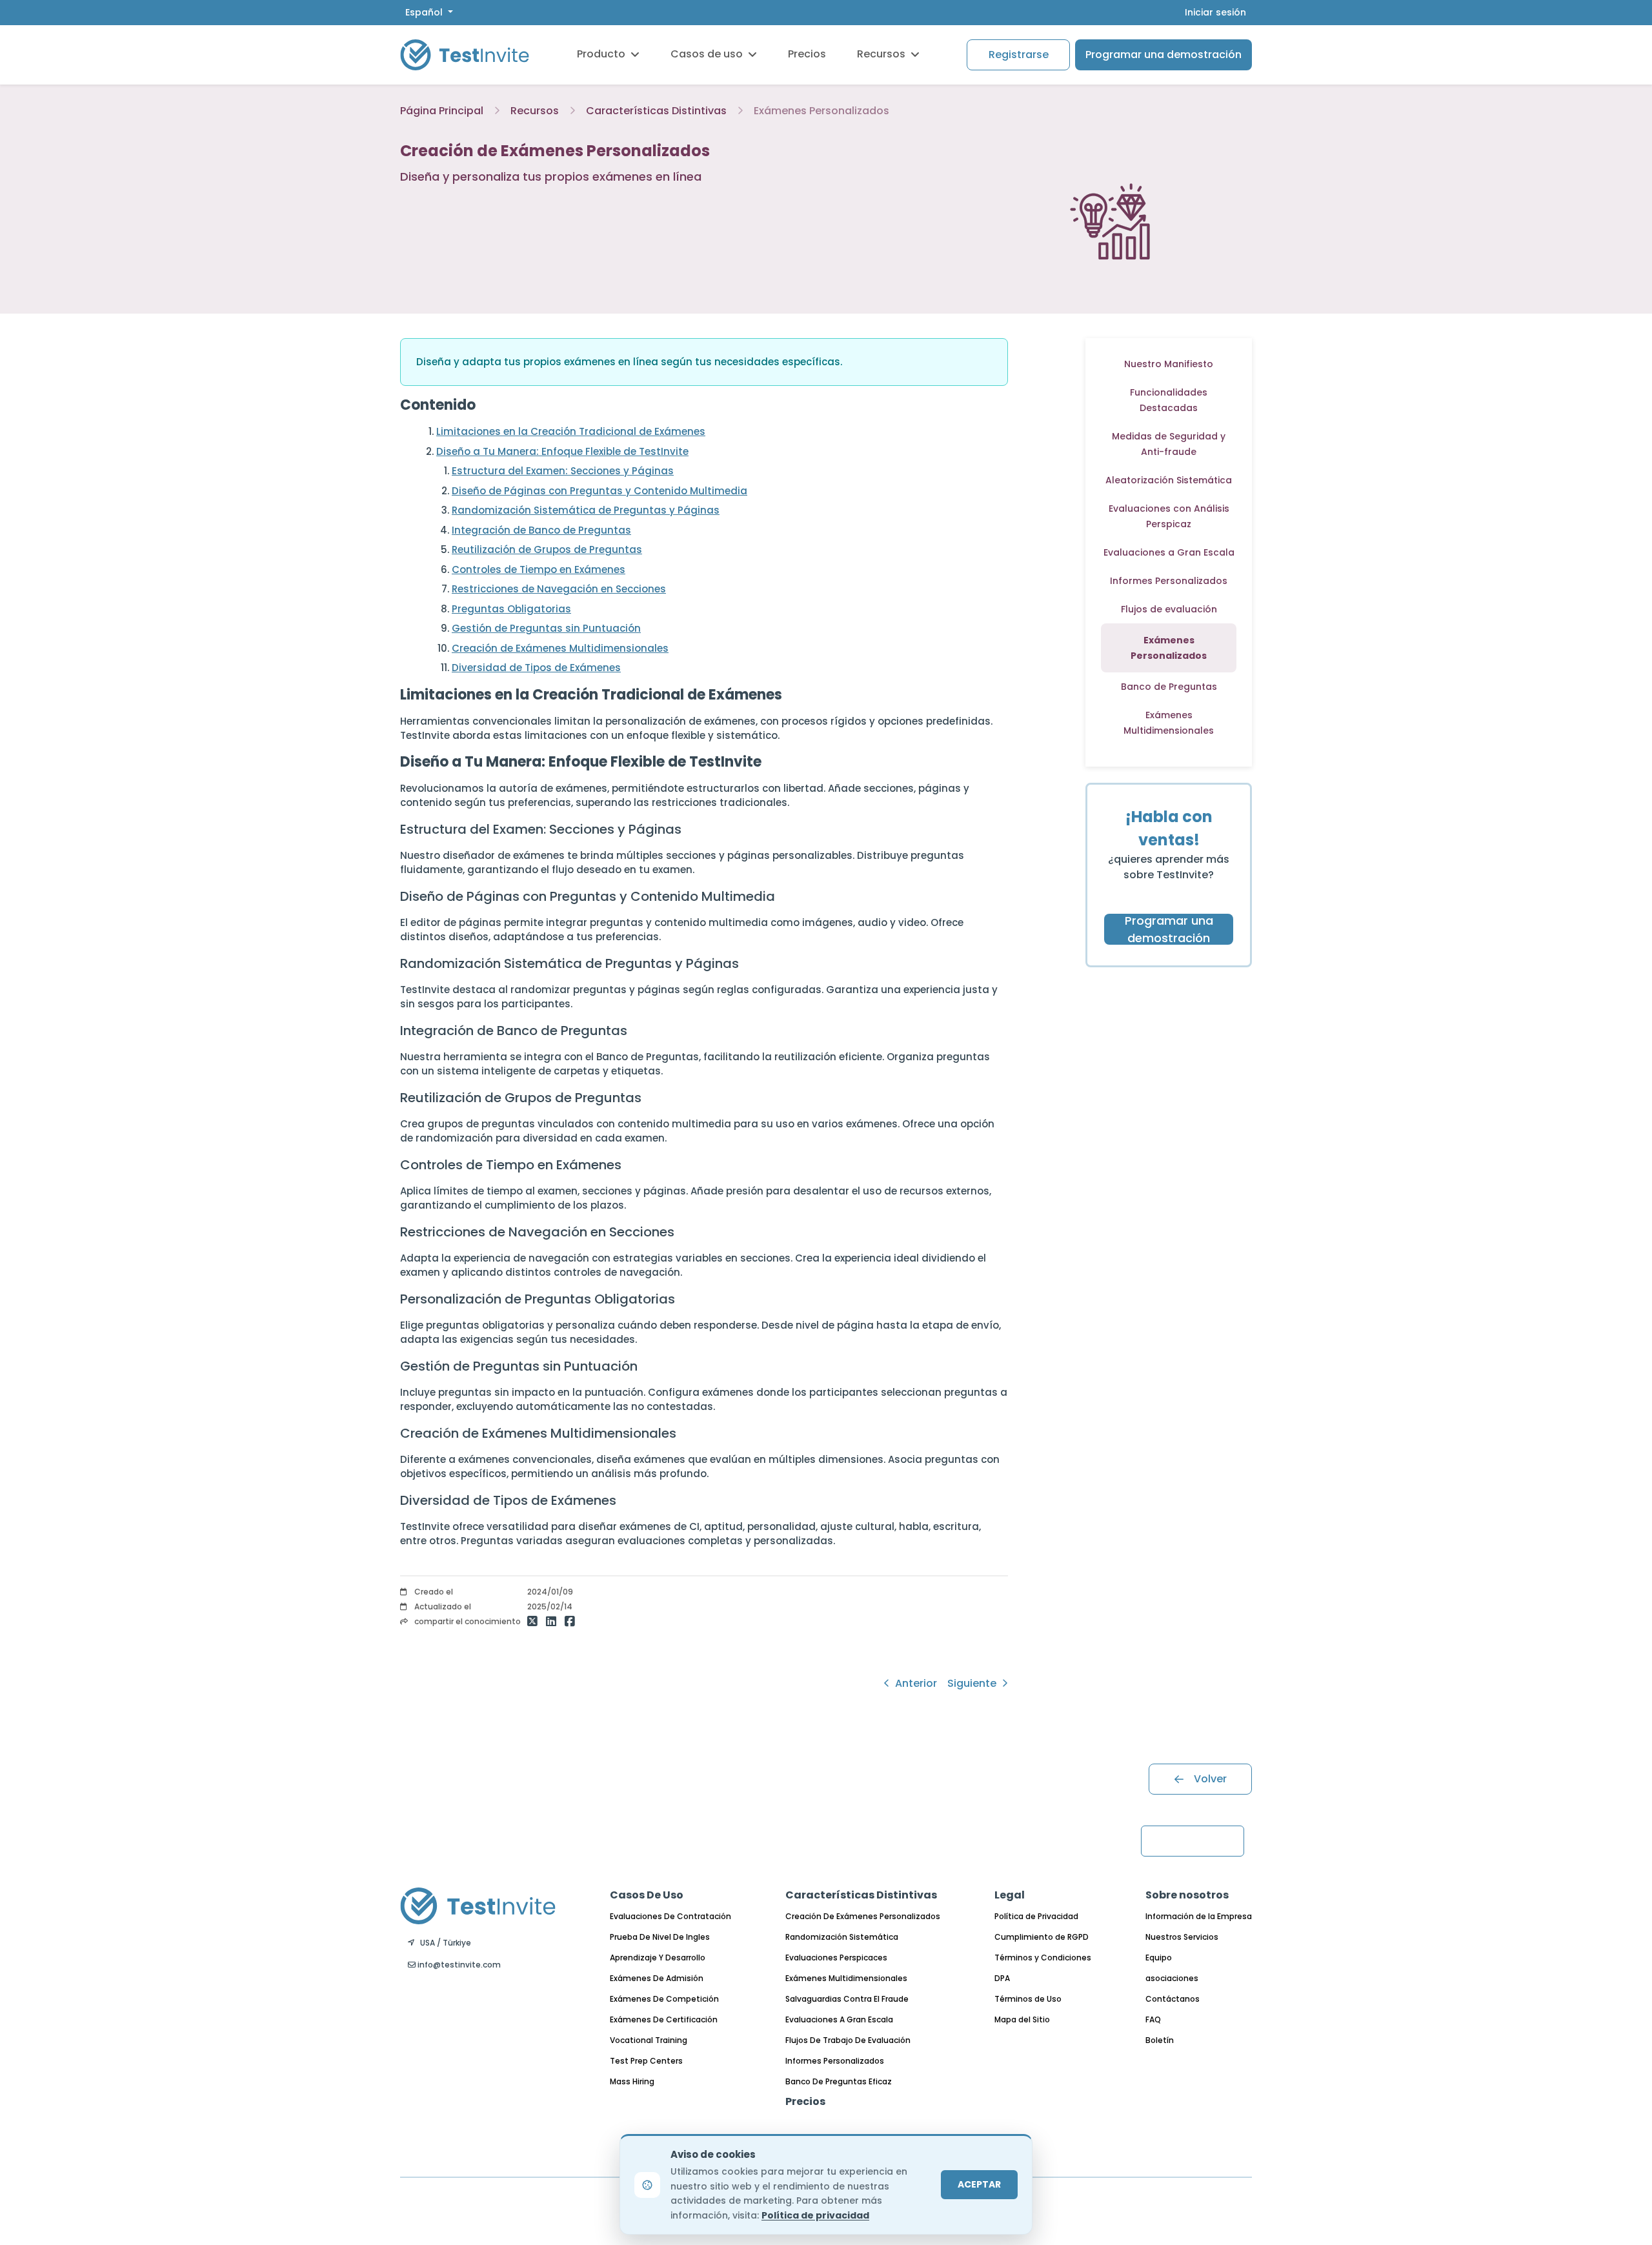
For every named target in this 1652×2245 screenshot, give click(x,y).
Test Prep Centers (646, 2061)
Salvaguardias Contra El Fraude (847, 1999)
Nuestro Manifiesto (1169, 364)
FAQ (1153, 2019)
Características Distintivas (656, 111)
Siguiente (973, 1683)
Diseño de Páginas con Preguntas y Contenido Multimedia (599, 491)
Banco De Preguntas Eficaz (839, 2081)
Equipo (1159, 1958)
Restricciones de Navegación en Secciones (559, 589)
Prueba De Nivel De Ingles (660, 1937)
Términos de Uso (1028, 1999)
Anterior (915, 1683)
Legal (1010, 1895)
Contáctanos (1173, 1999)
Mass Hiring (632, 2081)
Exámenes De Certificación (664, 2019)
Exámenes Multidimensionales (846, 1978)
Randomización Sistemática (842, 1937)
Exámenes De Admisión (657, 1978)
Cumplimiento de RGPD (1042, 1937)
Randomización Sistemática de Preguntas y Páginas (586, 510)
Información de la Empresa (1199, 1916)
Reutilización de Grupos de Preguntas (547, 549)
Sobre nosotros (1187, 1895)
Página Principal (442, 111)
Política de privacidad (815, 2215)
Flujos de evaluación (1169, 609)
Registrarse (1019, 55)
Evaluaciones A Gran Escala (839, 2019)
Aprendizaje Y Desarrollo (658, 1958)
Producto (601, 54)
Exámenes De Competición (664, 1999)
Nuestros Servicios (1182, 1937)
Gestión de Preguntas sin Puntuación (546, 628)
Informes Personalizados (1169, 581)
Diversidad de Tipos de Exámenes (536, 668)
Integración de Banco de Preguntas (541, 530)
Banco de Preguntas (1169, 687)
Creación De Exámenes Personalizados (863, 1916)
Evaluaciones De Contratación (670, 1916)
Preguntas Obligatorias (511, 609)
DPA (1002, 1978)
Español (425, 12)
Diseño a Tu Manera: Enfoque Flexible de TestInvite (562, 451)
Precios (807, 54)
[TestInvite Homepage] (465, 55)
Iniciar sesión (1215, 12)
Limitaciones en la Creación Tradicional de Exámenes (571, 431)
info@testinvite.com (458, 1965)
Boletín (1160, 2040)
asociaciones (1172, 1978)
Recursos (881, 54)
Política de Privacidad (1036, 1916)
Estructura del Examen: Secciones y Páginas (563, 471)
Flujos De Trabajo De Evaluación (848, 2040)
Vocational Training (649, 2040)
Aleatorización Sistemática (1169, 480)
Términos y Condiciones (1043, 1958)
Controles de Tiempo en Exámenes (539, 569)
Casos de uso (707, 54)
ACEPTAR (979, 2184)
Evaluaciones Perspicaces (836, 1958)
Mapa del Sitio (1022, 2019)
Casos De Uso (647, 1895)
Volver (1210, 1779)
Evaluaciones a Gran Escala (1169, 552)
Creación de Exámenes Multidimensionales (560, 648)
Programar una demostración (1163, 55)
